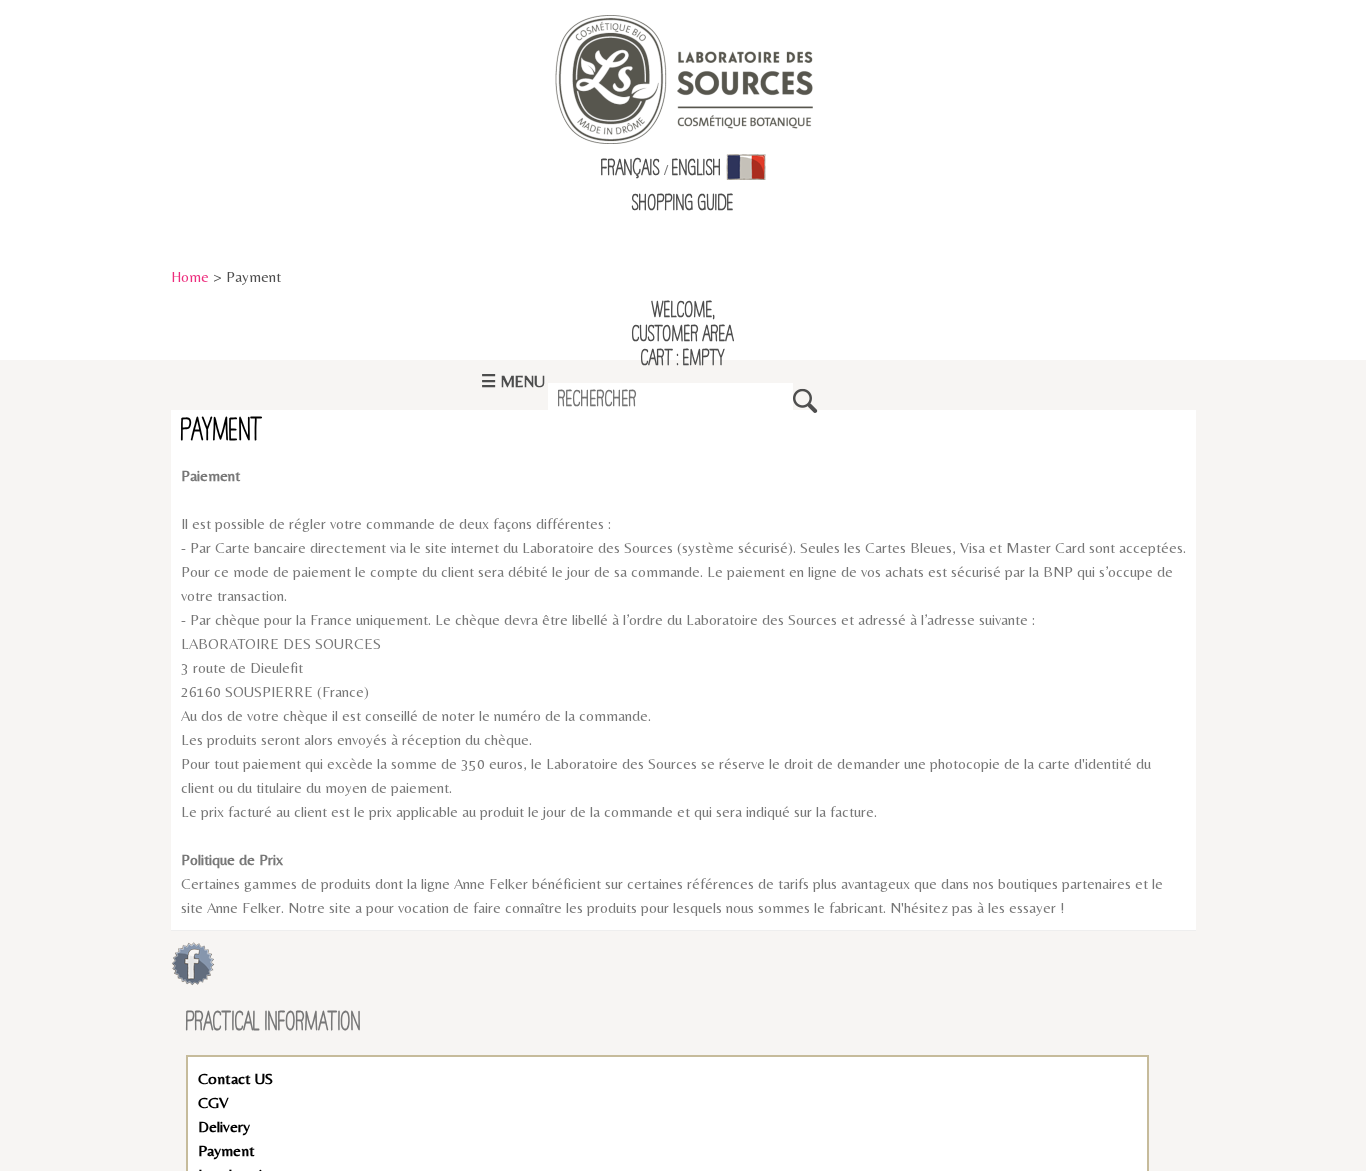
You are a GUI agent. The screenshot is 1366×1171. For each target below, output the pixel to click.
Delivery (224, 1126)
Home (190, 276)
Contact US (235, 1078)
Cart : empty (683, 359)
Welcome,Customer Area (683, 323)
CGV (213, 1102)
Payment (226, 1150)
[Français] (746, 169)
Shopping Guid (679, 204)
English (697, 169)
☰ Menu (513, 381)
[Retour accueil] (683, 77)
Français (630, 169)
